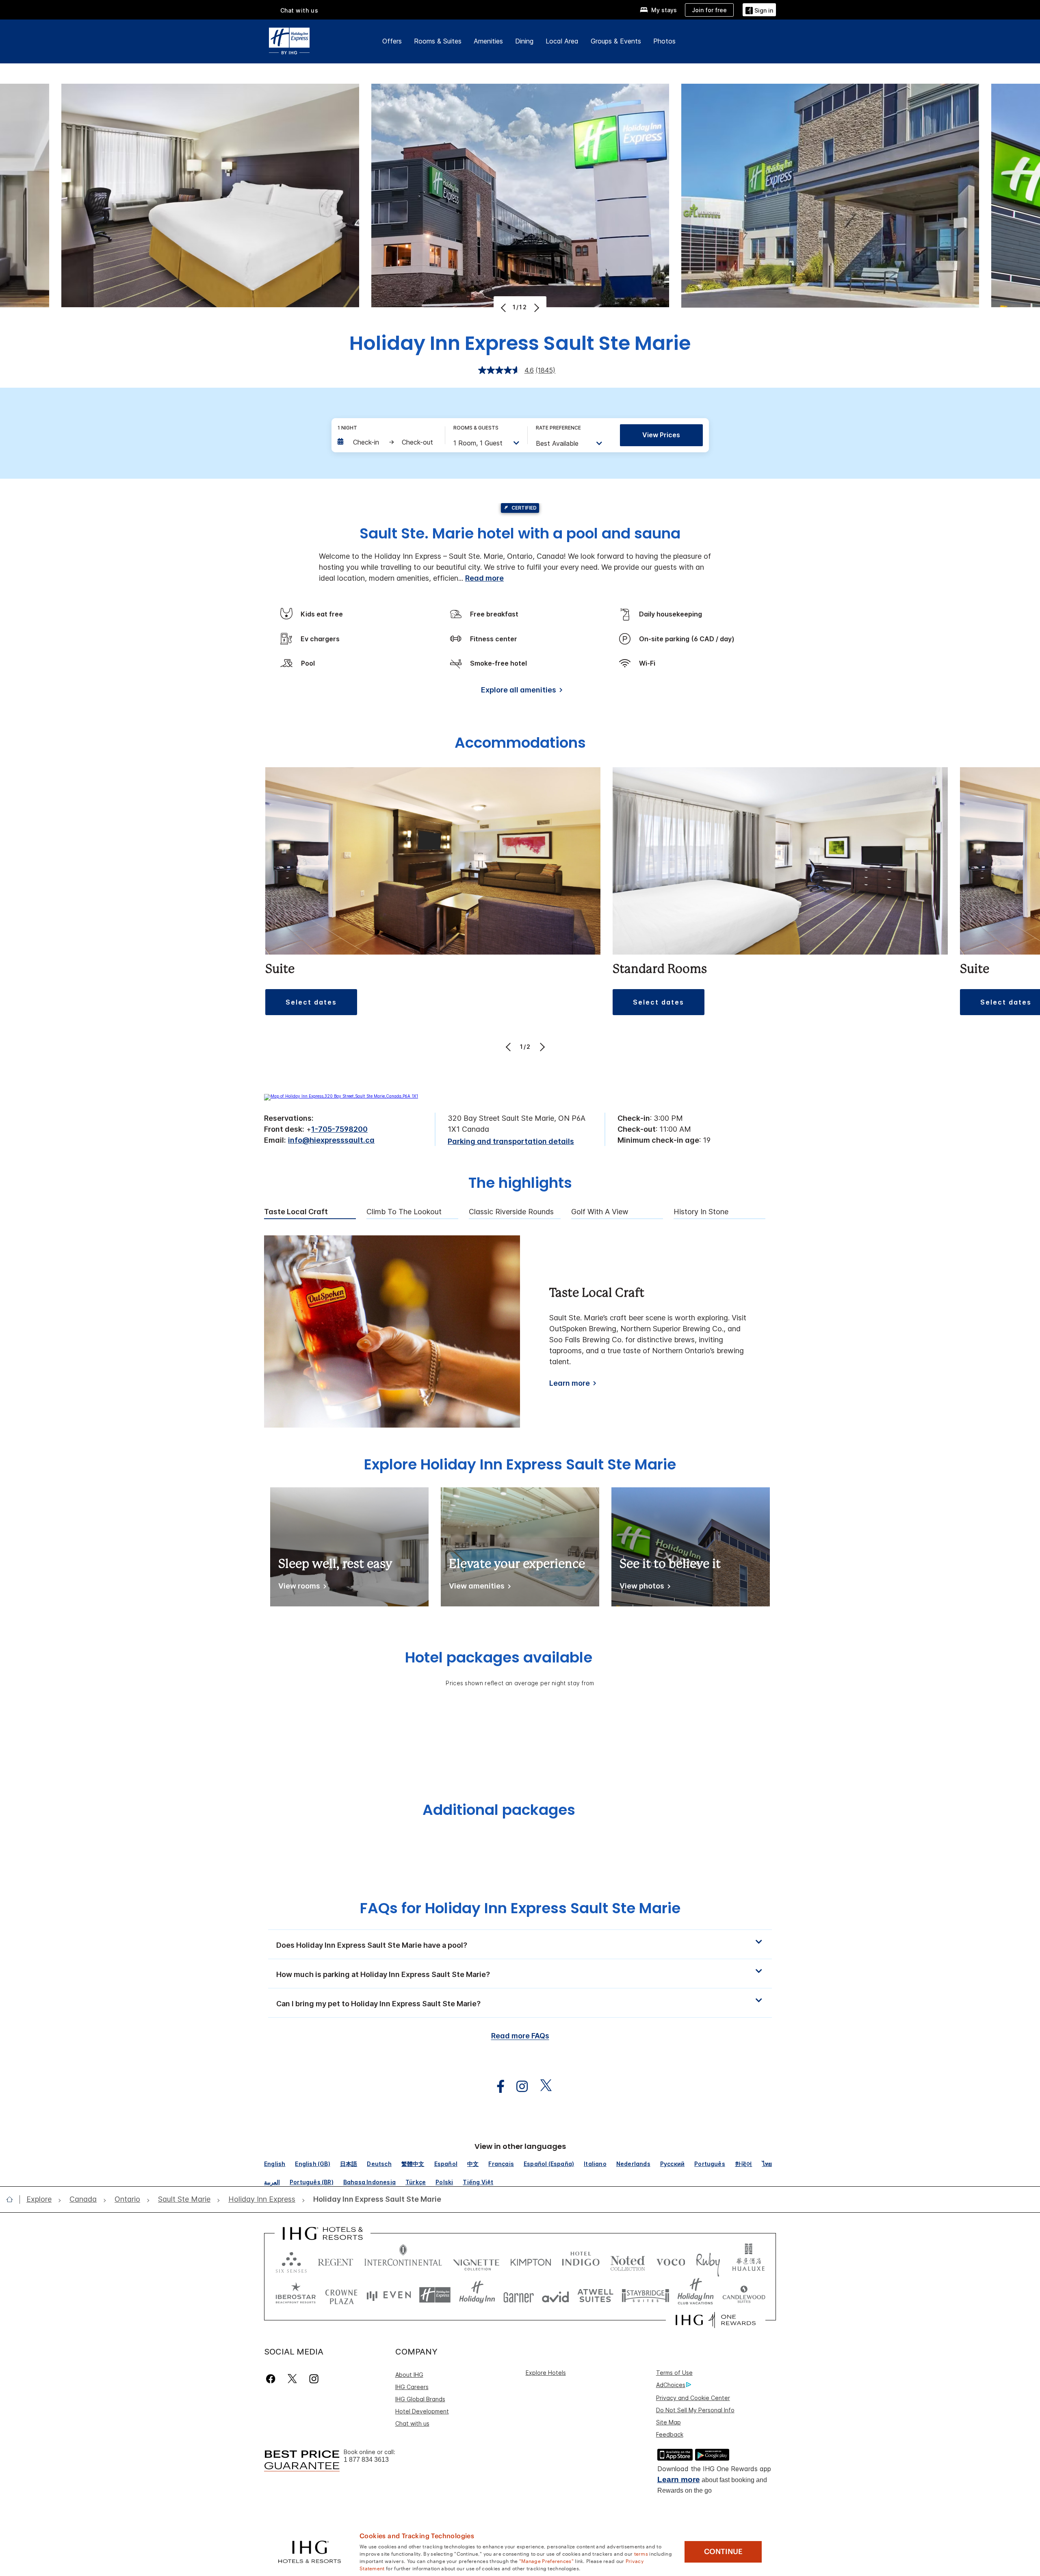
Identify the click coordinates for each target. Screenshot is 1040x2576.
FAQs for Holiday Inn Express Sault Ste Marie (520, 1908)
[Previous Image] (504, 308)
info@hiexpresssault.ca (331, 1140)
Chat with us (412, 2423)
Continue (723, 2552)
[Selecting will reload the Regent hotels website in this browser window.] (336, 2260)
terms (641, 2553)
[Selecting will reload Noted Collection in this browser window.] (628, 2260)
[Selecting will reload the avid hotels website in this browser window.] (556, 2295)
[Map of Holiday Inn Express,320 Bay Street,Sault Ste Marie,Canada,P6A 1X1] (341, 1096)
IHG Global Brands (420, 2399)
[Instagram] (314, 2379)
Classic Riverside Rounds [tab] (511, 1212)
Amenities (488, 41)
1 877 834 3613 (366, 2460)
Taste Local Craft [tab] (296, 1212)
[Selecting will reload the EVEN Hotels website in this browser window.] (389, 2295)
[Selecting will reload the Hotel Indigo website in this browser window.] (581, 2260)
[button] (759, 10)
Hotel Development (422, 2411)
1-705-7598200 (339, 1129)
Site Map (668, 2422)
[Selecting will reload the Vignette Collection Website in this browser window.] (476, 2260)
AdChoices (671, 2385)
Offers (392, 41)
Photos (664, 41)
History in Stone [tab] (701, 1212)
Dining (524, 41)
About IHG (409, 2375)
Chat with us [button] (299, 10)
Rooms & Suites (438, 41)
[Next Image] (536, 308)
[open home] (13, 2199)
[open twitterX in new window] (542, 2087)
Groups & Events (616, 41)
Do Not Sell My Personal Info (695, 2410)
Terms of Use (674, 2373)
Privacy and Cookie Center (693, 2398)
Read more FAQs (520, 2036)
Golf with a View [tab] (600, 1212)
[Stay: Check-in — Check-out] (387, 442)
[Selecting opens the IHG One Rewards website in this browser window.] (716, 2320)
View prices (661, 435)
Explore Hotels (546, 2373)
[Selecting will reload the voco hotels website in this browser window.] (671, 2260)
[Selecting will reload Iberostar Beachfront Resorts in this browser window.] (296, 2295)
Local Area (562, 41)
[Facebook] (272, 2379)
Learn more (570, 1383)
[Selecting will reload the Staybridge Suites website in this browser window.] (646, 2295)
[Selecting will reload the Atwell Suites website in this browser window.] (595, 2295)
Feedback (670, 2434)
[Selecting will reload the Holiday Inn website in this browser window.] (477, 2295)
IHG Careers (412, 2387)
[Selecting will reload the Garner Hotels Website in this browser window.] (519, 2295)
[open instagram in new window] (518, 2087)
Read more (484, 578)
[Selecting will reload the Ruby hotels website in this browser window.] (708, 2260)
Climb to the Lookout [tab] (404, 1212)
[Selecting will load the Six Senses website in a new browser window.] (291, 2260)
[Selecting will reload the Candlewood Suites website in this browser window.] (744, 2295)
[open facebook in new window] (496, 2087)
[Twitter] (292, 2379)
